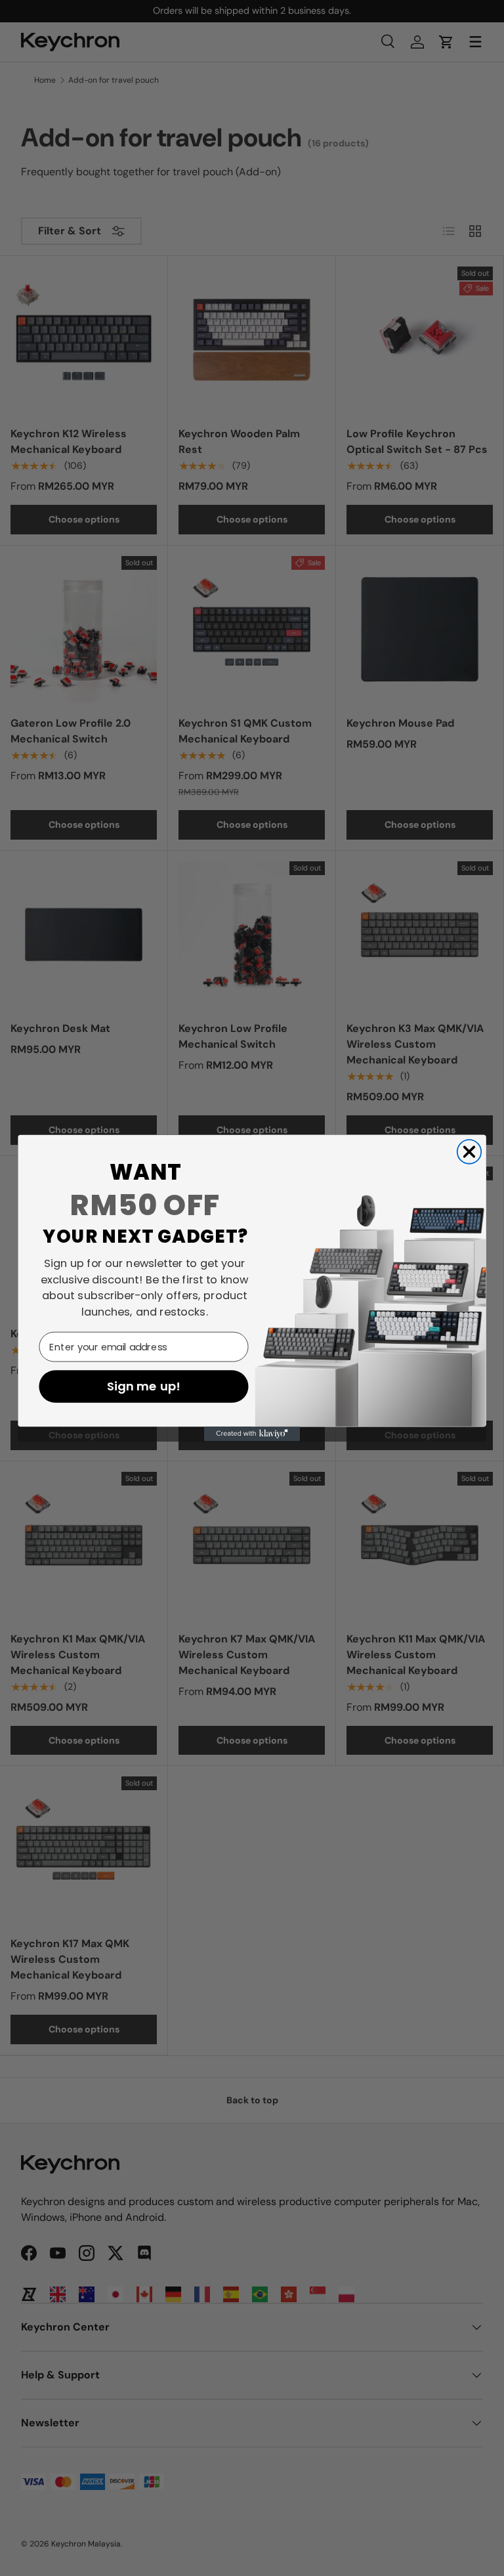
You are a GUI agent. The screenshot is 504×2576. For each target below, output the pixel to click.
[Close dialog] (470, 1152)
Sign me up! (144, 1386)
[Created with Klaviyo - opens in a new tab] (252, 1434)
